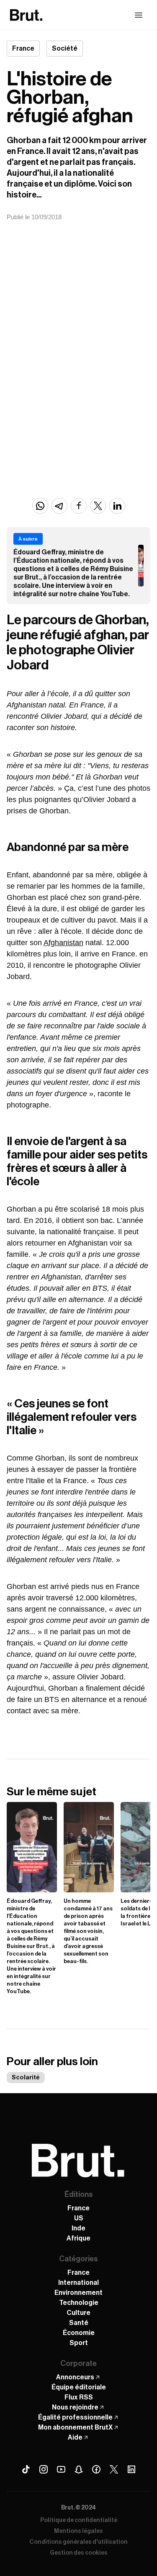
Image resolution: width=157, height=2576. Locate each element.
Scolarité (26, 2077)
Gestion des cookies (79, 2553)
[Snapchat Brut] (79, 2469)
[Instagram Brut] (44, 2469)
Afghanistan (63, 943)
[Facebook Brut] (96, 2469)
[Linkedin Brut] (131, 2469)
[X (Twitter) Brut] (114, 2469)
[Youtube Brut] (61, 2469)
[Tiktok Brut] (26, 2469)
